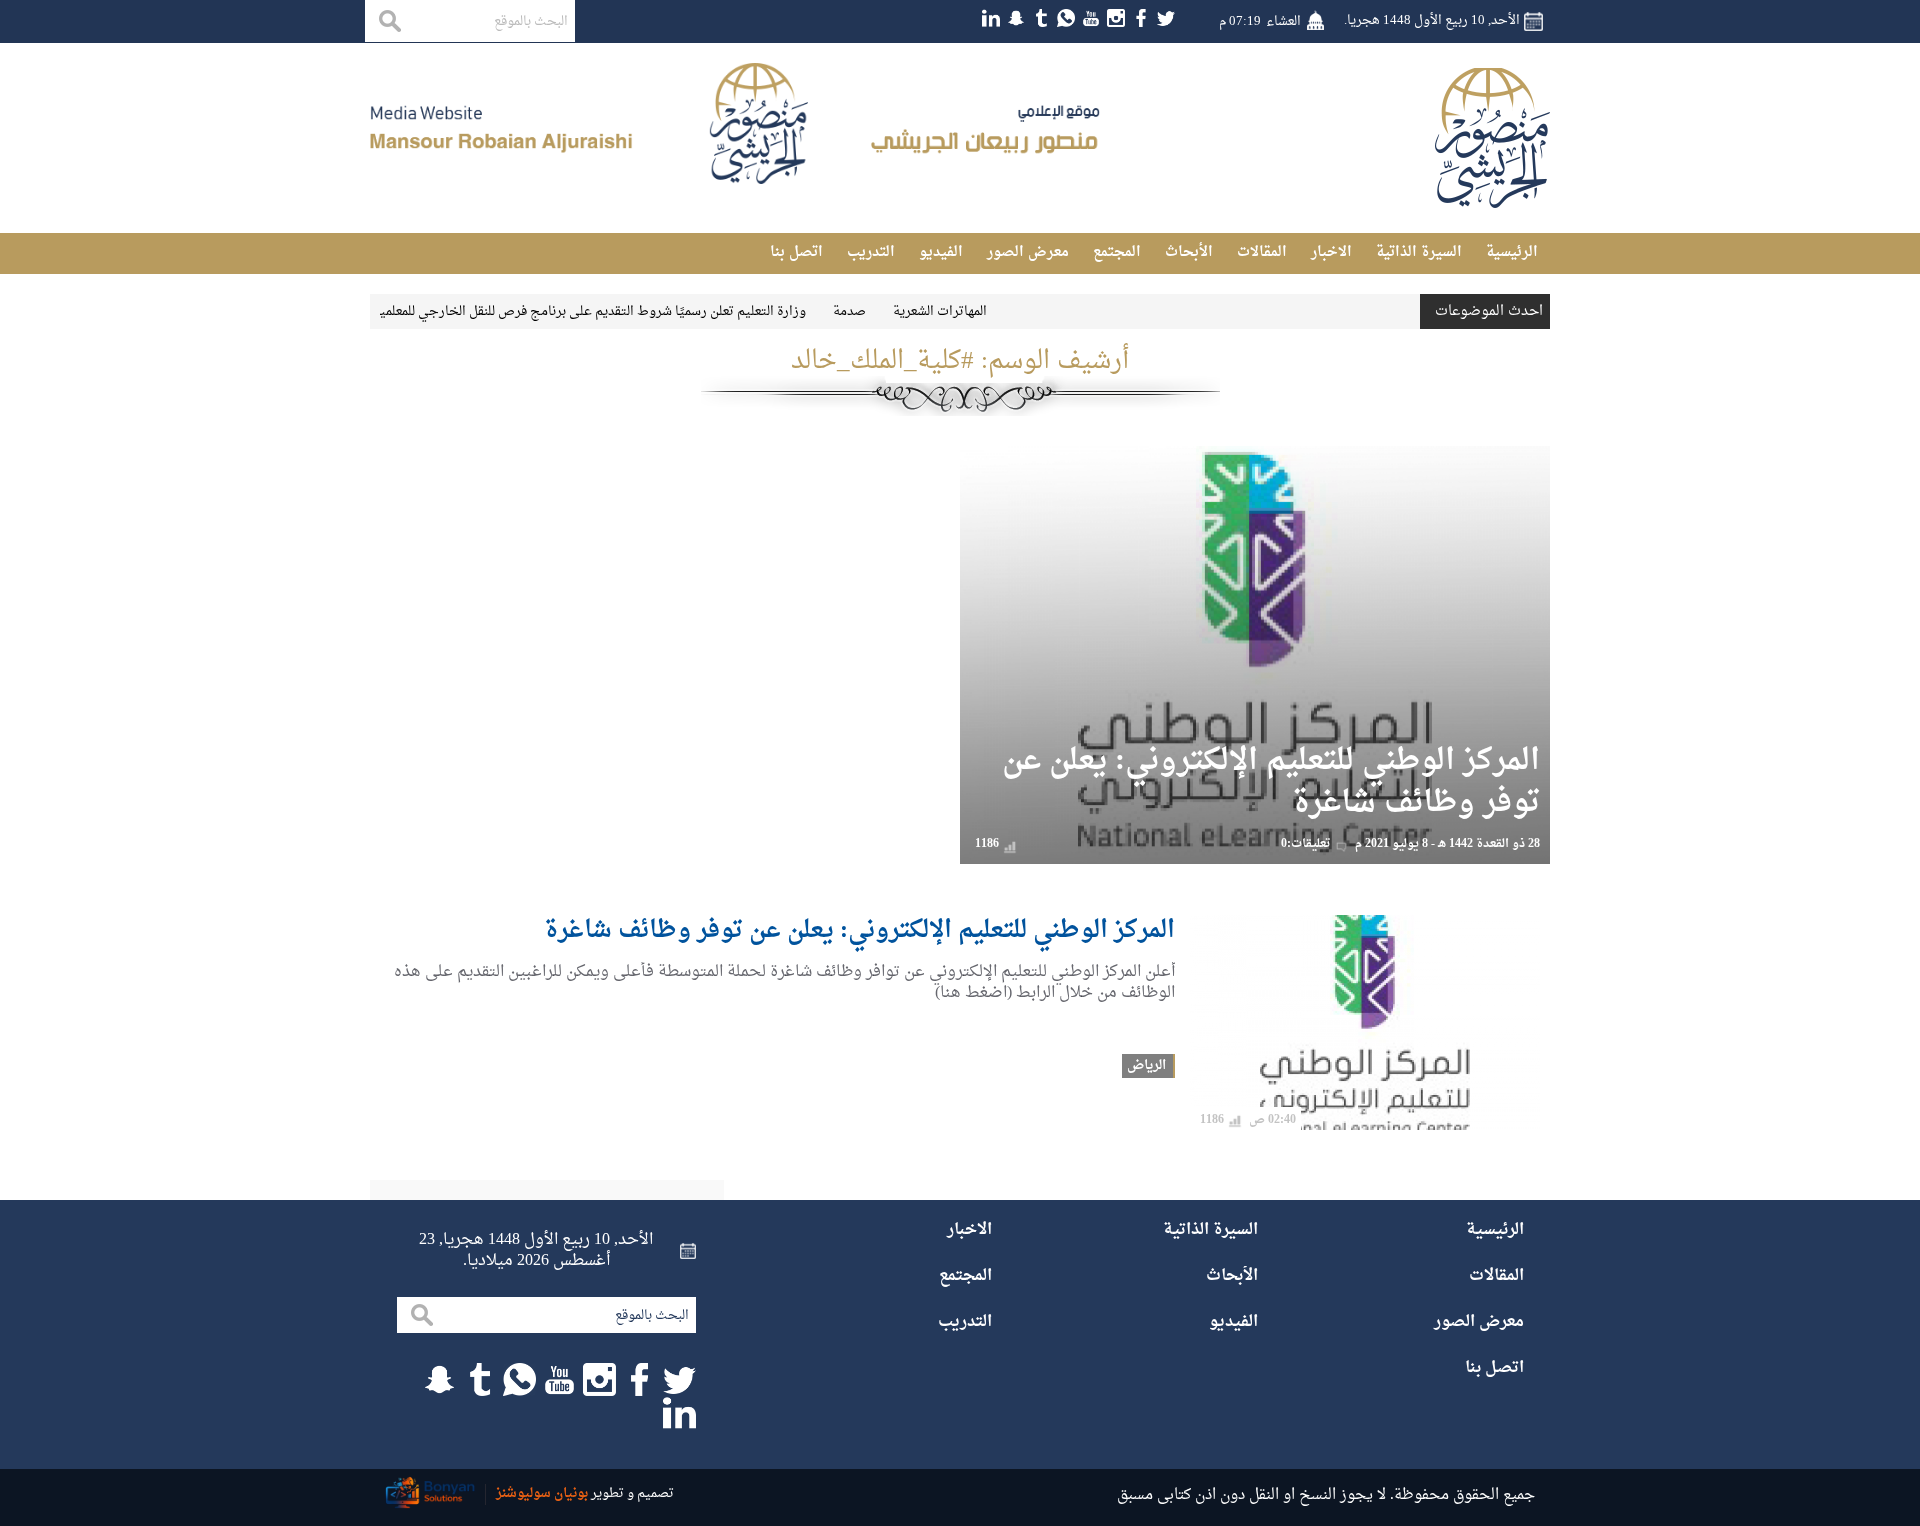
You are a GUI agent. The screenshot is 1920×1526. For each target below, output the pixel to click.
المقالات (1262, 252)
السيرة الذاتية (1419, 252)
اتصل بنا (796, 252)
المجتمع (1117, 252)
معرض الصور (1028, 252)
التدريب (871, 252)
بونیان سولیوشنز (542, 1493)
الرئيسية (1512, 252)
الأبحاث (1189, 252)
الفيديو (941, 252)
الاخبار (1331, 252)
